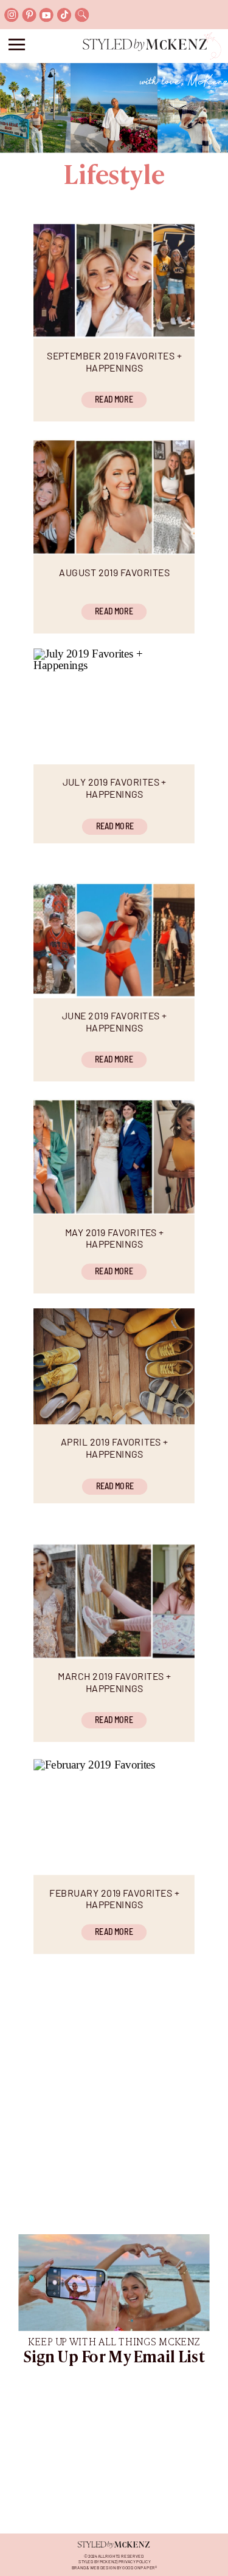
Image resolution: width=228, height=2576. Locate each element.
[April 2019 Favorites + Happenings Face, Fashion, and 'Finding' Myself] (114, 1366)
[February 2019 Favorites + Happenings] (114, 1817)
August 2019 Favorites (114, 572)
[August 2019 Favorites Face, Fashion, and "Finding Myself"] (114, 496)
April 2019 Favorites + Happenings (115, 1448)
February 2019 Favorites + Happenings (114, 1898)
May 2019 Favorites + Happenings (115, 1238)
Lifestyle (114, 177)
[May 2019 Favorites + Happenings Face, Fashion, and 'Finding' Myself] (114, 1156)
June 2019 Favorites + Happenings (114, 1022)
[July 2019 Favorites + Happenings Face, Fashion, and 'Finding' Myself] (114, 706)
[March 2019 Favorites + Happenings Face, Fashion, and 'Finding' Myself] (114, 1601)
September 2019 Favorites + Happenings (114, 361)
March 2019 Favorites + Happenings (114, 1682)
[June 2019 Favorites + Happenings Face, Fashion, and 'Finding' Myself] (114, 940)
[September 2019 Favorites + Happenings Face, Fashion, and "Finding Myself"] (114, 280)
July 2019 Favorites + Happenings (115, 787)
